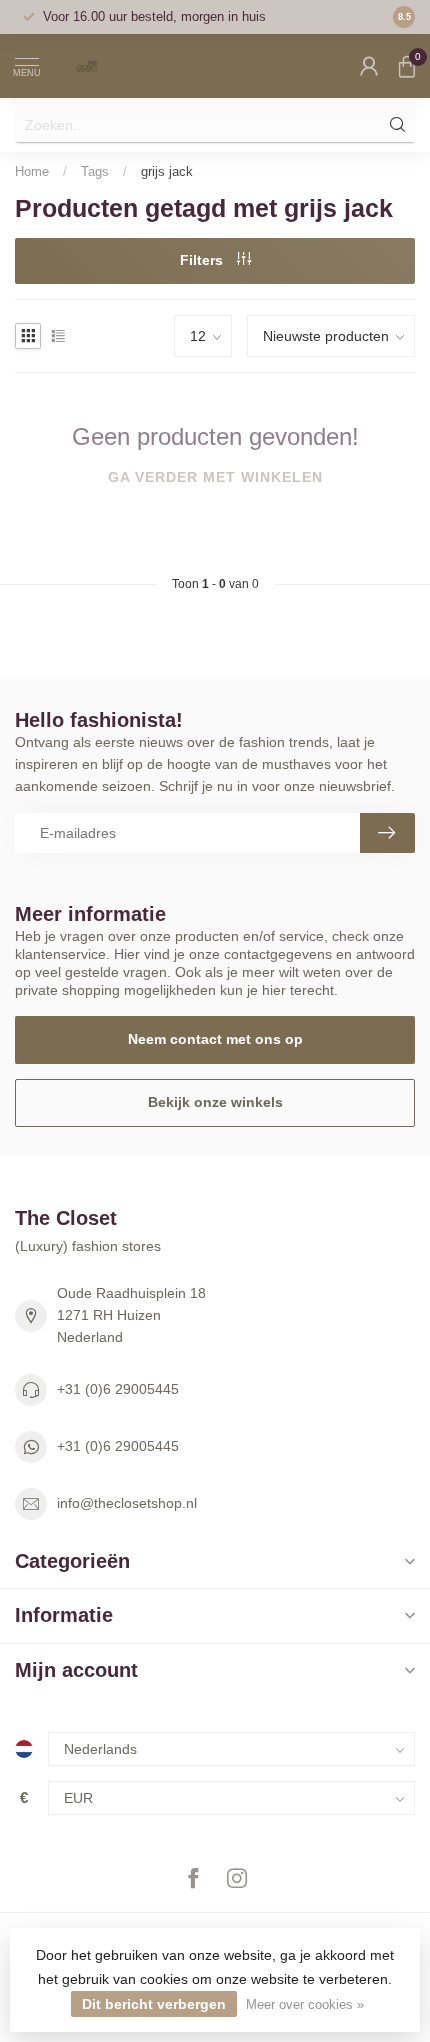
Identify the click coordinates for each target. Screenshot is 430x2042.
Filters (203, 260)
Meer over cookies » (305, 2005)
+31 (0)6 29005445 (118, 1389)
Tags (95, 171)
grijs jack (167, 171)
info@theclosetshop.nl (127, 1503)
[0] (407, 66)
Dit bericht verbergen (154, 2004)
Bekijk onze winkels (215, 1102)
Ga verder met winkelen (215, 477)
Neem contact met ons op (215, 1039)
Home (32, 171)
